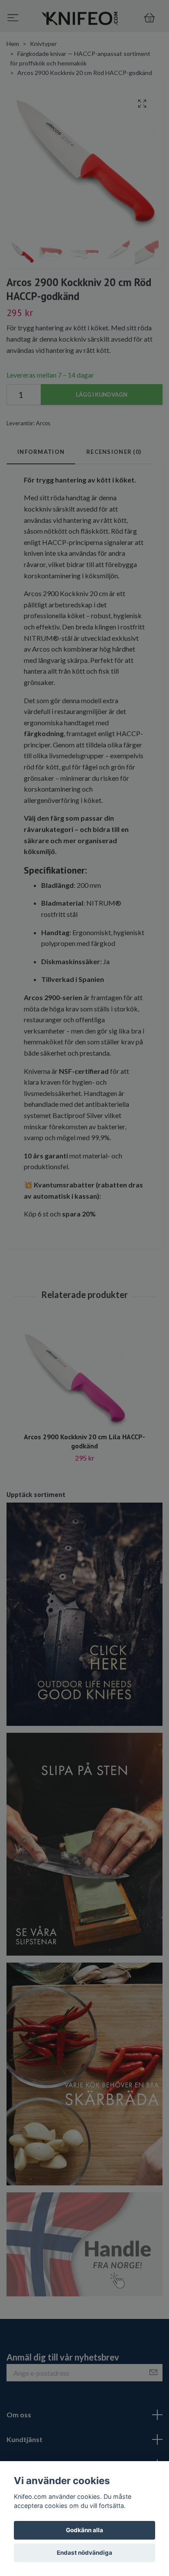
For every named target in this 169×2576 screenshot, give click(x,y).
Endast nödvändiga (84, 2553)
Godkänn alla (84, 2530)
